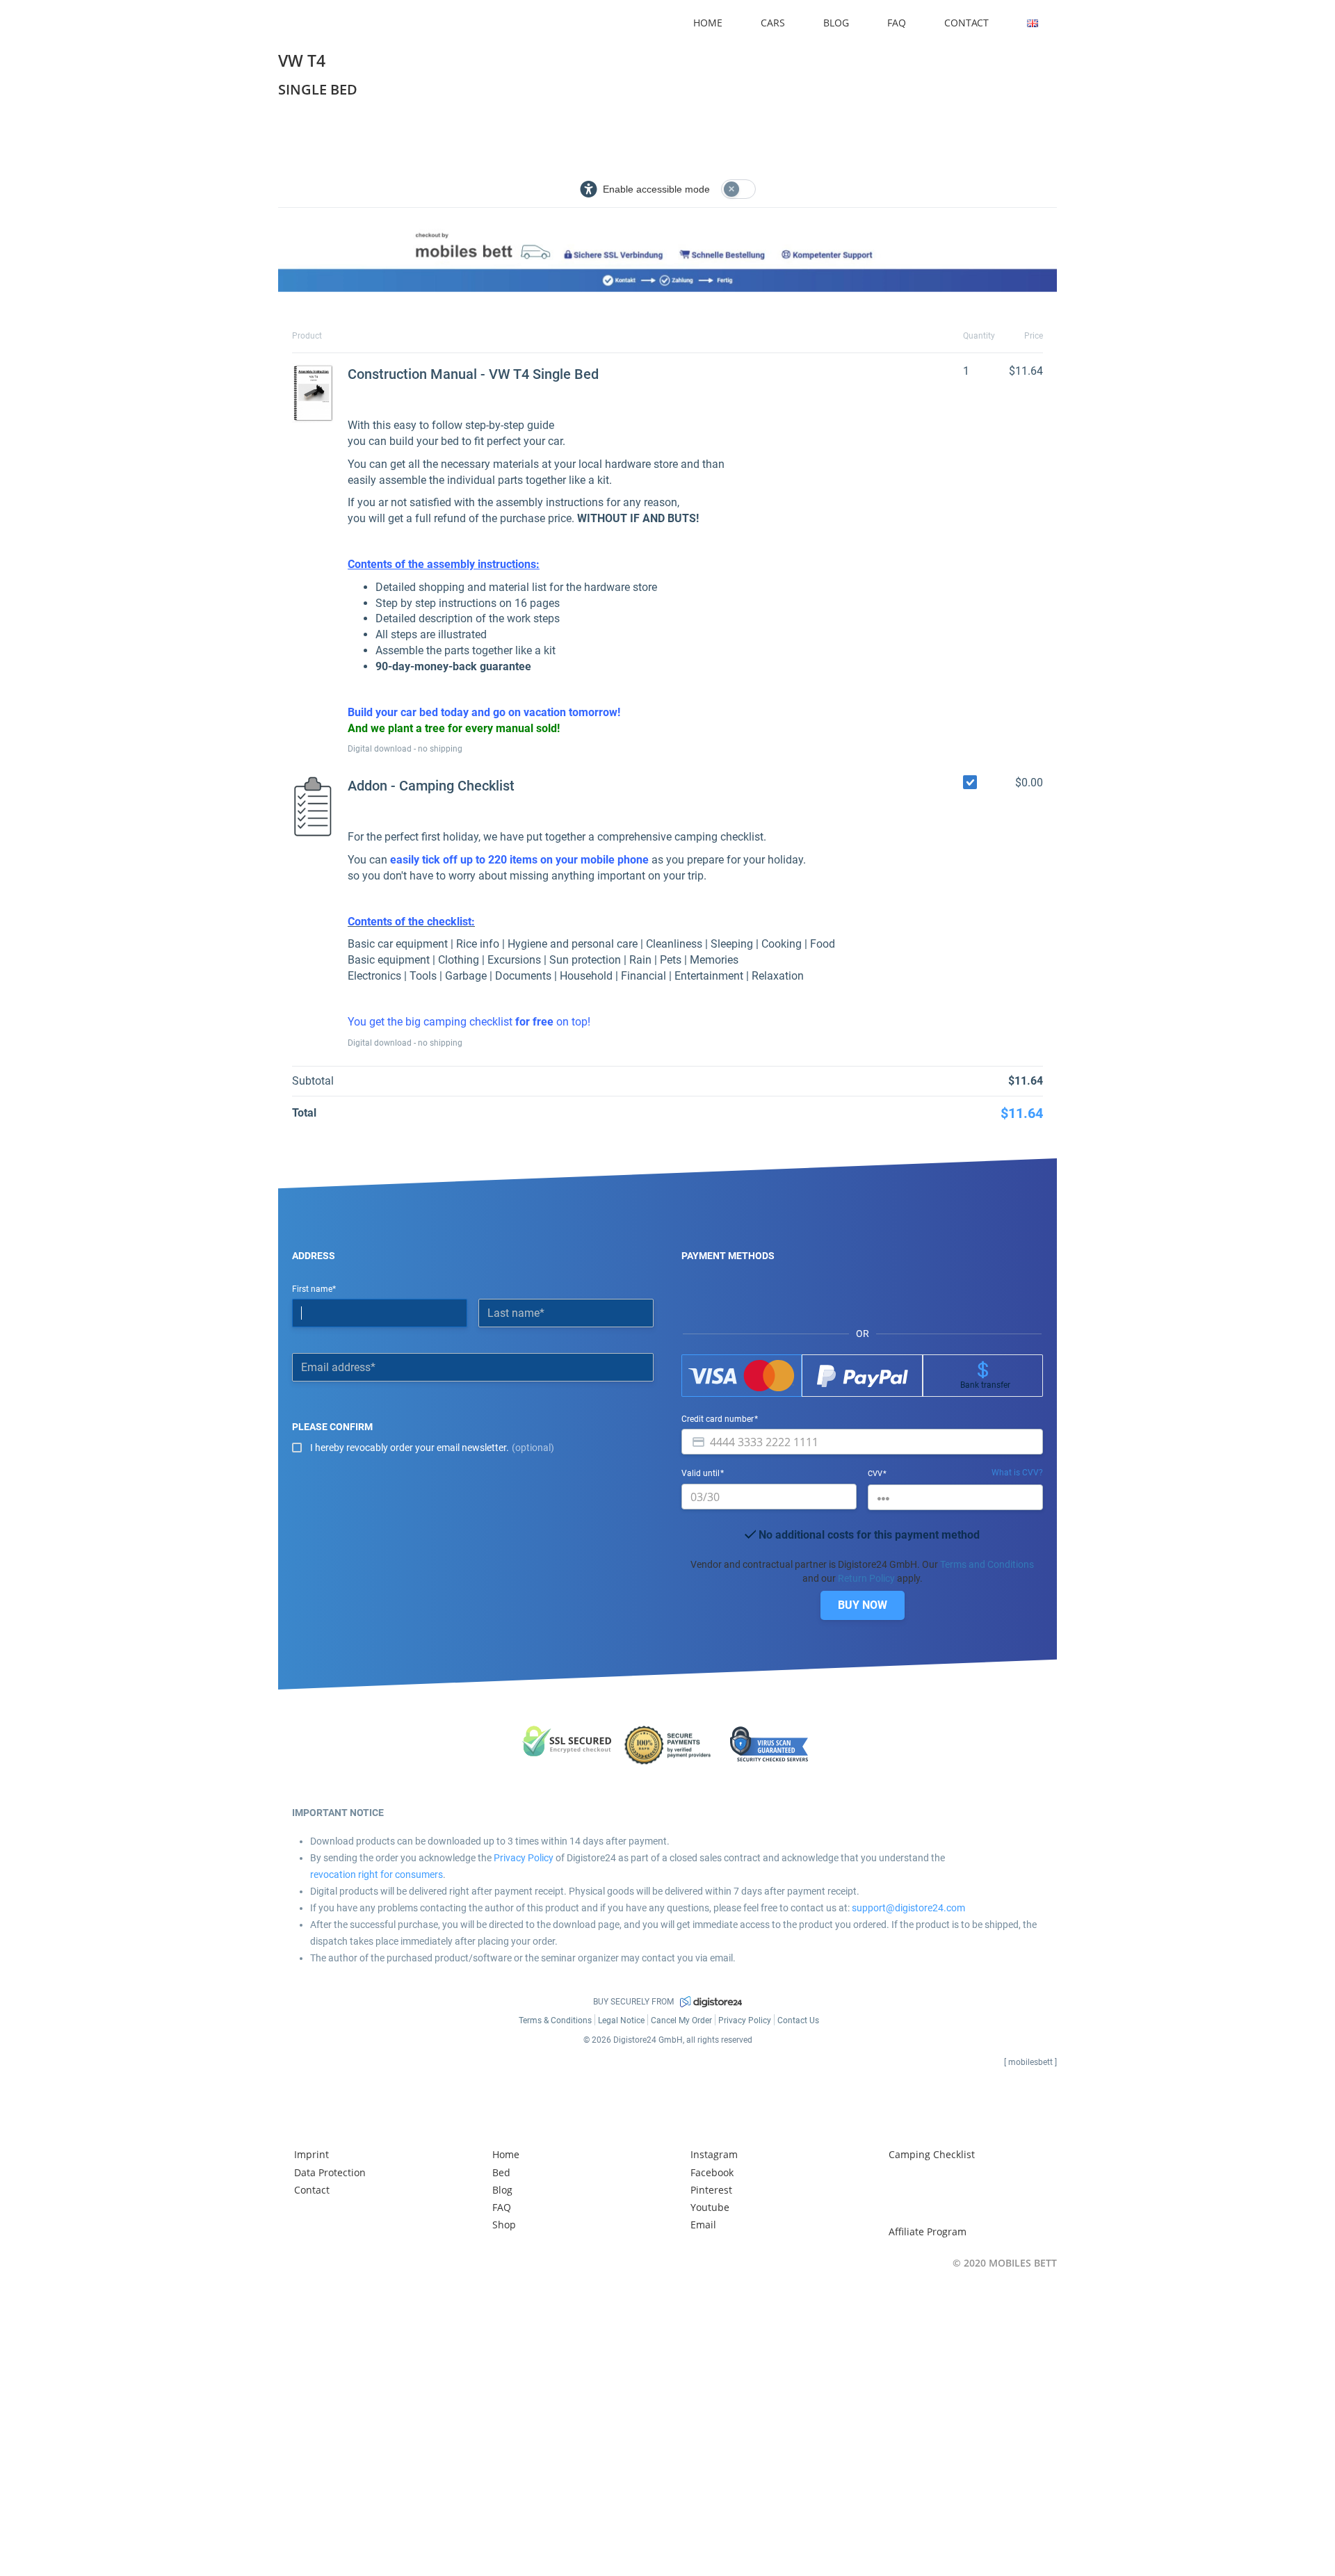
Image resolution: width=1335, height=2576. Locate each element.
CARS (773, 23)
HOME (708, 23)
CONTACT (966, 23)
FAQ (897, 23)
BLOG (836, 23)
